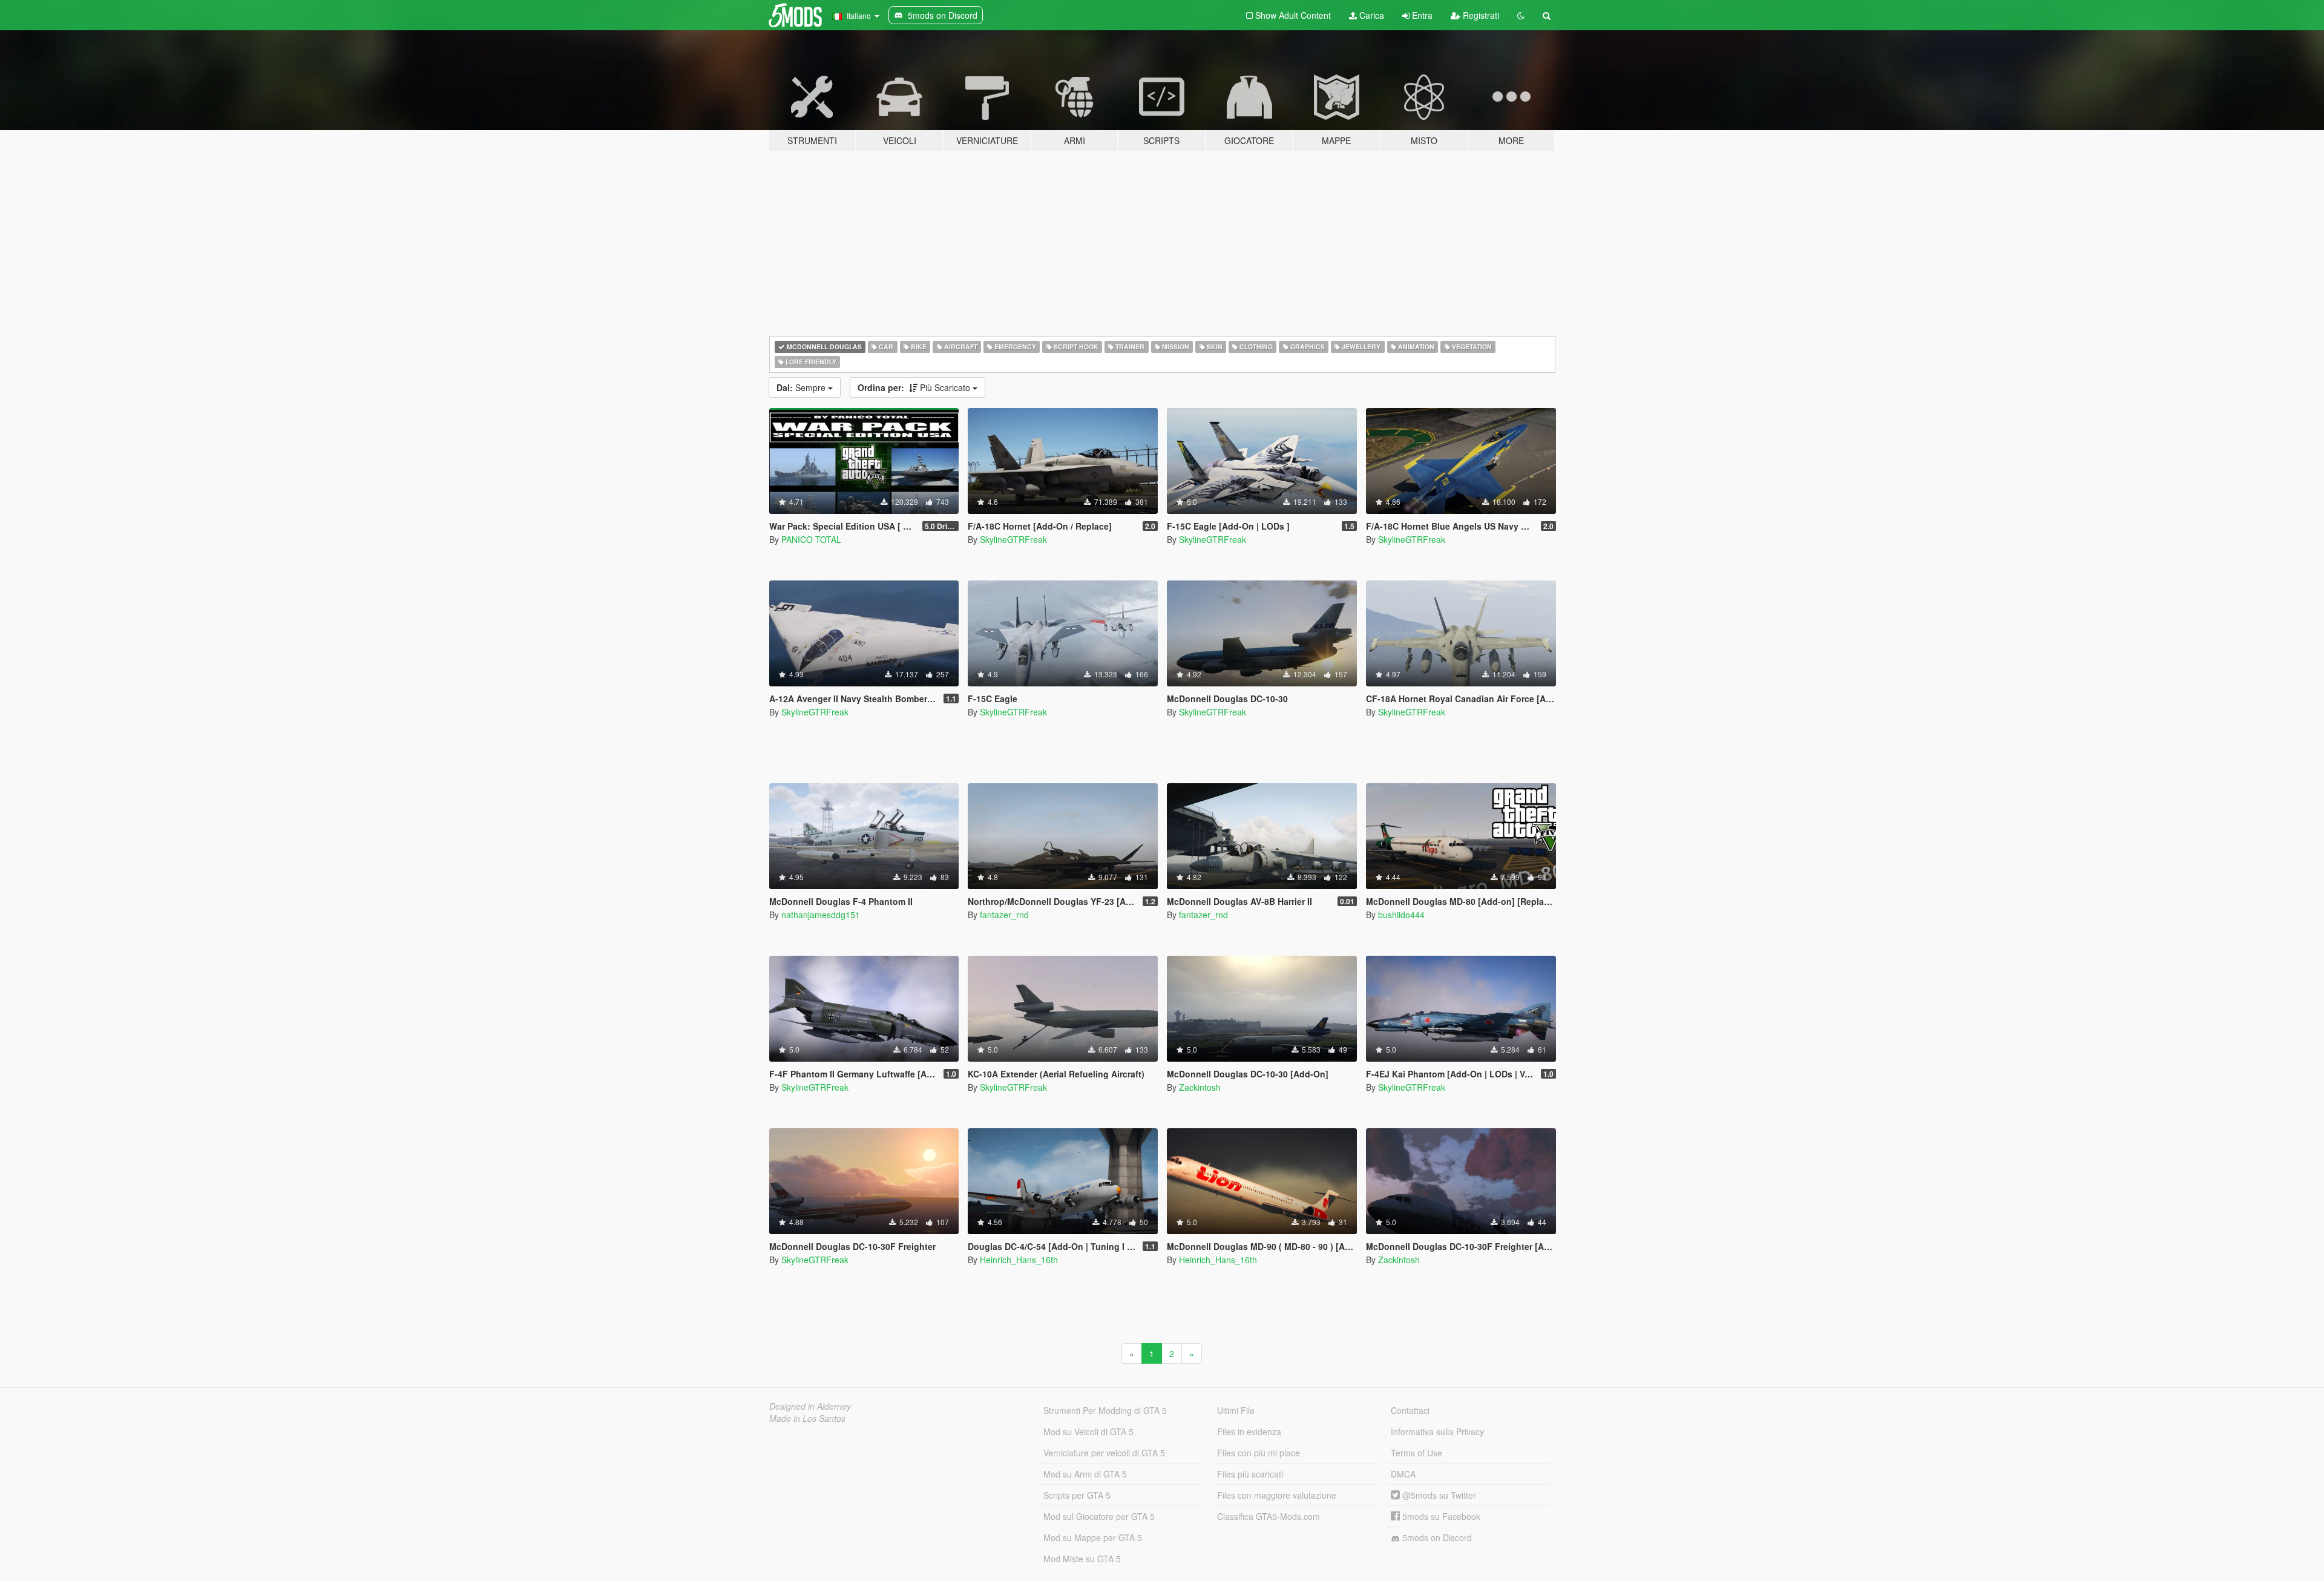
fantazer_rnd (1004, 915)
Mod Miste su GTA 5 (1082, 1559)
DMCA (1403, 1474)
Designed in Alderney (810, 1406)
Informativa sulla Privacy (1437, 1431)
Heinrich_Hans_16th (1019, 1260)
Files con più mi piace (1259, 1453)
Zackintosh (1200, 1087)
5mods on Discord (1436, 1537)
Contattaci (1410, 1410)
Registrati (1480, 15)
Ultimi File (1236, 1410)
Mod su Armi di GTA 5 (1085, 1474)
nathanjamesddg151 (821, 915)
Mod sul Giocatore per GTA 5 (1099, 1516)
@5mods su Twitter (1438, 1495)
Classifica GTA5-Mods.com (1269, 1516)
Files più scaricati (1250, 1474)
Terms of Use (1416, 1453)
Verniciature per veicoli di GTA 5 (1104, 1453)
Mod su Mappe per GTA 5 (1093, 1537)
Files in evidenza (1249, 1431)
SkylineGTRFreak (1013, 539)
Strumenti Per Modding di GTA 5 (1105, 1410)
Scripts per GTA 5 (1077, 1495)
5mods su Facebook (1440, 1516)
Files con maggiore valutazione (1277, 1495)
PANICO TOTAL (811, 539)
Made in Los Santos (807, 1418)
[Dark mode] (1521, 15)
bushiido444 (1401, 915)
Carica (1370, 15)
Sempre (802, 387)
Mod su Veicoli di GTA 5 (1088, 1431)
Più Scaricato (915, 387)
